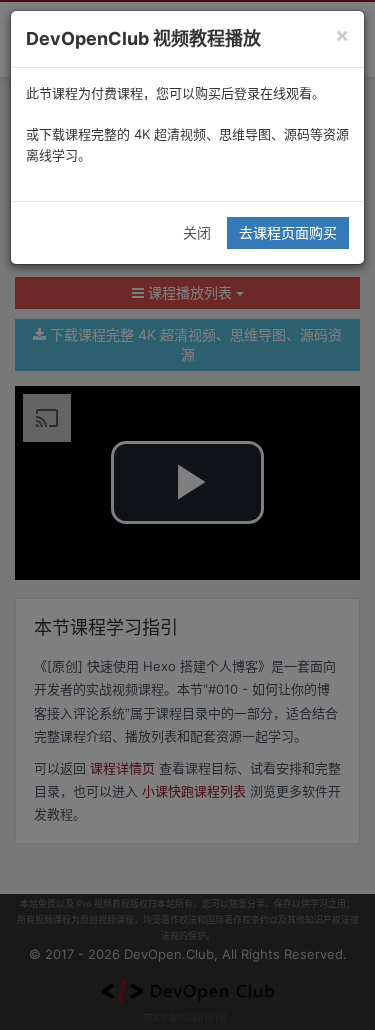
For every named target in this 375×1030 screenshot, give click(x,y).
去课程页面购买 (288, 232)
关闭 (197, 232)
